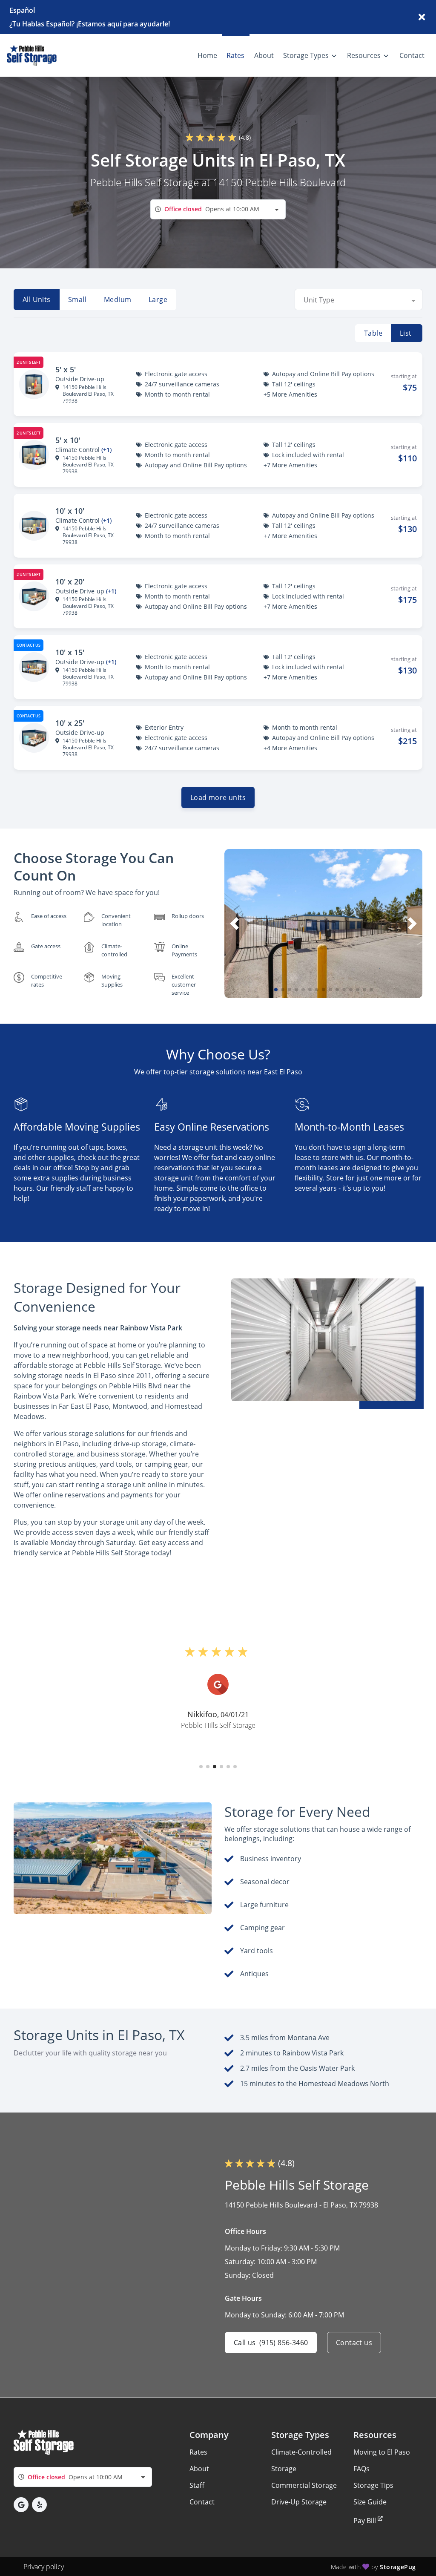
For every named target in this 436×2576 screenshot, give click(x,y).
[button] (276, 990)
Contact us (354, 2343)
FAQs (361, 2469)
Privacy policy (44, 2567)
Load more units (218, 797)
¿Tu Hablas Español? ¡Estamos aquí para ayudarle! (90, 24)
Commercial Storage (304, 2485)
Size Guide (370, 2502)
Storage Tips (373, 2485)
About (199, 2469)
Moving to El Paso (382, 2452)
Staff (197, 2485)
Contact (202, 2502)
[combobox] (218, 209)
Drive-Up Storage (299, 2502)
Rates (198, 2452)
